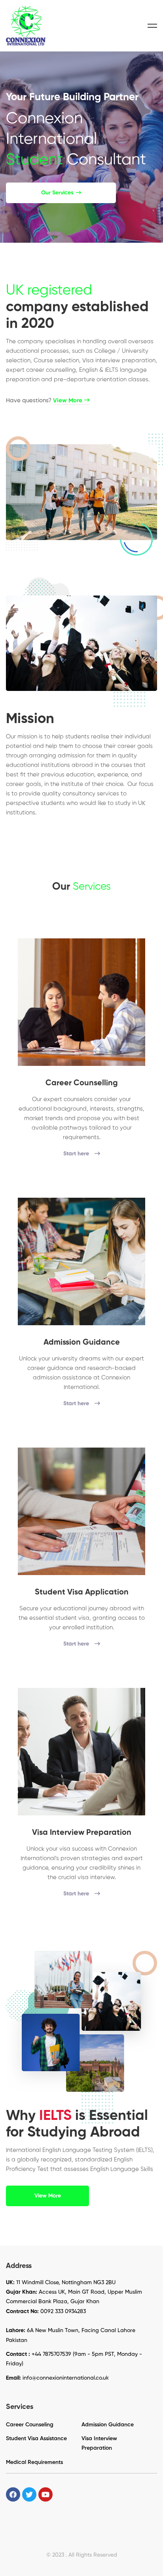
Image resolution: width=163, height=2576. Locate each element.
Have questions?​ (44, 400)
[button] (61, 193)
